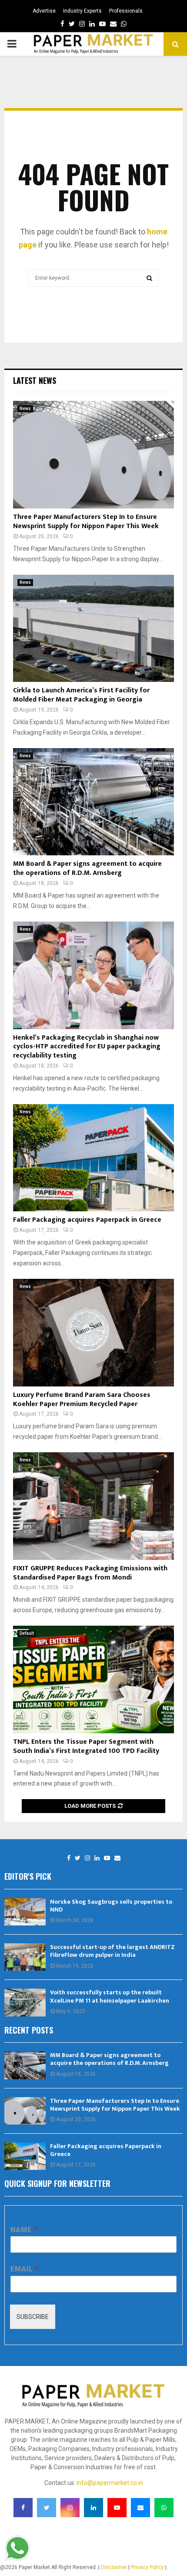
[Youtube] (107, 1858)
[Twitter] (78, 1858)
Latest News (35, 380)
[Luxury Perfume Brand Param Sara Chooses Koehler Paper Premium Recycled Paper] (93, 1333)
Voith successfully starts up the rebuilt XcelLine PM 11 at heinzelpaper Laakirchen (110, 1996)
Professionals (126, 11)
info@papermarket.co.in (110, 2483)
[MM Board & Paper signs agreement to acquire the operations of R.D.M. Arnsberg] (93, 802)
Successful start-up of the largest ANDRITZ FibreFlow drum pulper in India (112, 1951)
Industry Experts (82, 11)
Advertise (44, 11)
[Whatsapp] (164, 2508)
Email (24, 2269)
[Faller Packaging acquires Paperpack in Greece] (93, 1158)
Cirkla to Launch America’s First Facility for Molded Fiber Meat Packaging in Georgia (81, 695)
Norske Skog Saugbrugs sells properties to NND (111, 1906)
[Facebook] (69, 1858)
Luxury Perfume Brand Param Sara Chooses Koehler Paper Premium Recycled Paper (82, 1400)
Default (27, 1633)
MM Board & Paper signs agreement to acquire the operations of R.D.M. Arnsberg (87, 868)
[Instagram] (87, 1858)
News (25, 408)
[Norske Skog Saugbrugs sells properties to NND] (25, 1912)
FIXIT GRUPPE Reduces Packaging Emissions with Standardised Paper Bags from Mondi (90, 1573)
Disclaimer (114, 2567)
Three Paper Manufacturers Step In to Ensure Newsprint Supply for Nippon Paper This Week (86, 522)
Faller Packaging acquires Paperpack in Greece (87, 1220)
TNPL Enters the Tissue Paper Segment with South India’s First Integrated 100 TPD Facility (86, 1746)
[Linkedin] (97, 1858)
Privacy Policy (147, 2567)
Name (24, 2230)
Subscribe (33, 2317)
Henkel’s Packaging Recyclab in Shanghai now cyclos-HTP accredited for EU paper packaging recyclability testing (87, 1047)
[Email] (117, 1858)
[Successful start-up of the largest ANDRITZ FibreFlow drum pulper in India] (25, 1957)
